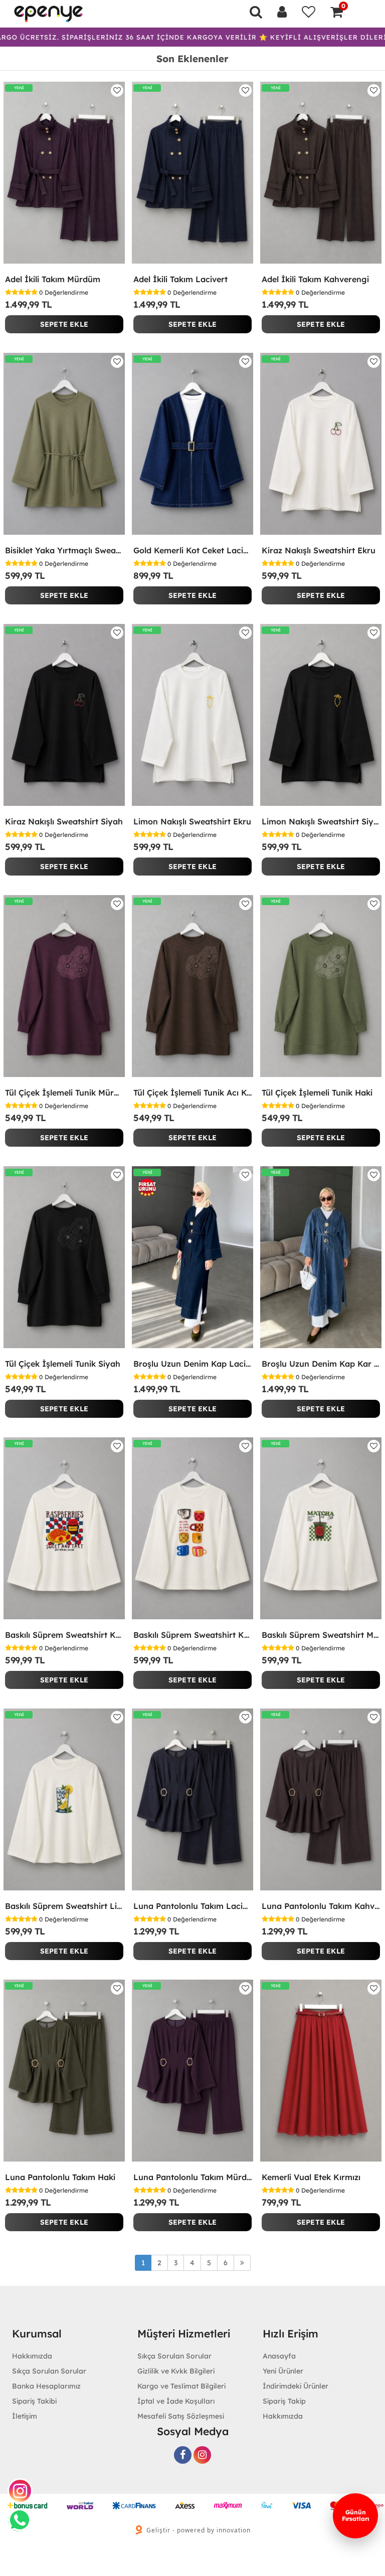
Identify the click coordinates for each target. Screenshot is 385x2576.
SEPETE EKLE (64, 324)
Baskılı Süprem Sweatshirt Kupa (192, 1635)
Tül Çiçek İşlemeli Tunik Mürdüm (64, 1093)
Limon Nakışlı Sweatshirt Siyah (321, 821)
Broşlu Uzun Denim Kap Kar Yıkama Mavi (321, 1364)
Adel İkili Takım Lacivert (180, 279)
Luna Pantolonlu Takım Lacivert (192, 1906)
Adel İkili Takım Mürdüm (53, 279)
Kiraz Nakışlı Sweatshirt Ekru (319, 550)
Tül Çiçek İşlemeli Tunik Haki (317, 1093)
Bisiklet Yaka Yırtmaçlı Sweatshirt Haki (64, 550)
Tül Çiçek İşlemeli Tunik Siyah (63, 1364)
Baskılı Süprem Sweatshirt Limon (64, 1906)
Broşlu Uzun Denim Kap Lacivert (192, 1364)
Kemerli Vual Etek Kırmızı (311, 2177)
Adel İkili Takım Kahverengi (315, 279)
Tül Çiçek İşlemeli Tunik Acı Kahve (192, 1093)
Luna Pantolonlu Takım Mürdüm (192, 2177)
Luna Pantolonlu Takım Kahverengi (321, 1906)
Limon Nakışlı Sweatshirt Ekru (192, 821)
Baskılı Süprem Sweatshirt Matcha (321, 1635)
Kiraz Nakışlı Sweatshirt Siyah (64, 821)
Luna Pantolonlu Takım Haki (60, 2177)
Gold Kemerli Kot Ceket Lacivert (192, 550)
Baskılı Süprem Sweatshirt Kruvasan (64, 1635)
